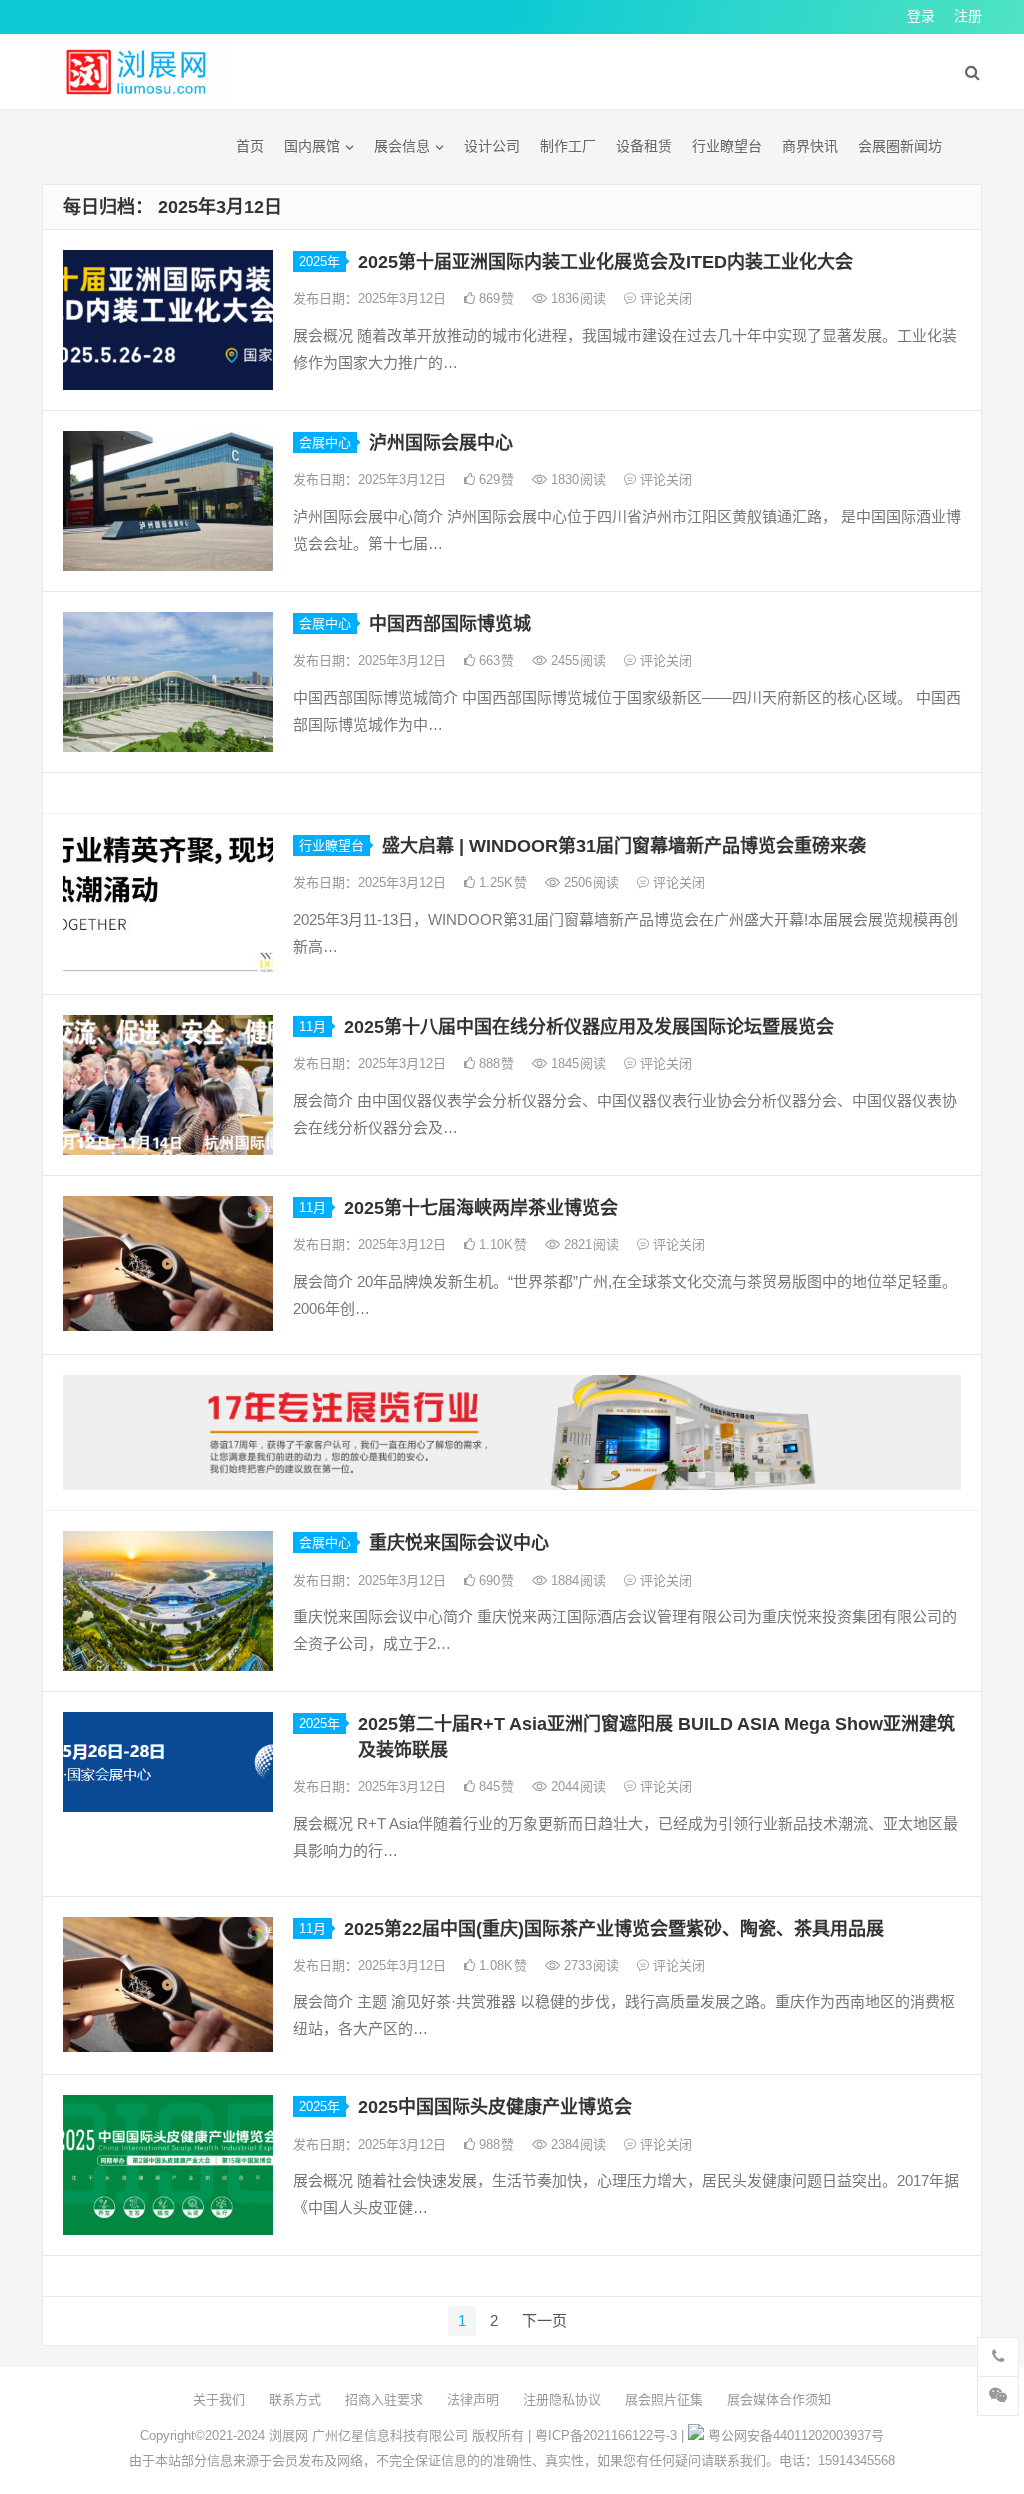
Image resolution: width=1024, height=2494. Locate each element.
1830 (576, 479)
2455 (576, 660)
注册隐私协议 (562, 2399)
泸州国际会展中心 (441, 443)
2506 (589, 882)
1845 (576, 1063)
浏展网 (288, 2435)
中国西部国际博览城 (450, 624)
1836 (576, 298)
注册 (968, 16)
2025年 (319, 261)
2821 (589, 1244)
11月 (312, 1026)
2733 (589, 1965)
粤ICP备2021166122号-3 (606, 2435)
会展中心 (325, 442)
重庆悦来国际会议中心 (459, 1543)
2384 (576, 2144)
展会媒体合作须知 (779, 2399)
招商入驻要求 (384, 2399)
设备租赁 (644, 146)
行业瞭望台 (727, 146)
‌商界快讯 (810, 146)
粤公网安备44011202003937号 (796, 2435)
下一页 (544, 2320)
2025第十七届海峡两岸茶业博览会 (481, 1208)
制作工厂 (568, 146)
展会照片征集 (664, 2399)
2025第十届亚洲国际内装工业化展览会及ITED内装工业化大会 (605, 262)
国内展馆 (312, 146)
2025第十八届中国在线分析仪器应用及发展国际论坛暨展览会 (589, 1027)
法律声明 (473, 2399)
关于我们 (219, 2399)
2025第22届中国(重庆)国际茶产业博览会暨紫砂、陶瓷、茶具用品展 (614, 1929)
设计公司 (492, 146)
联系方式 (295, 2399)
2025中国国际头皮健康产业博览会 (495, 2107)
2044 (576, 1786)
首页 (250, 146)
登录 (921, 16)
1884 (576, 1580)
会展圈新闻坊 (900, 146)
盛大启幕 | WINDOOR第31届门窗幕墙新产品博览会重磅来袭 (624, 846)
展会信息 (402, 146)
